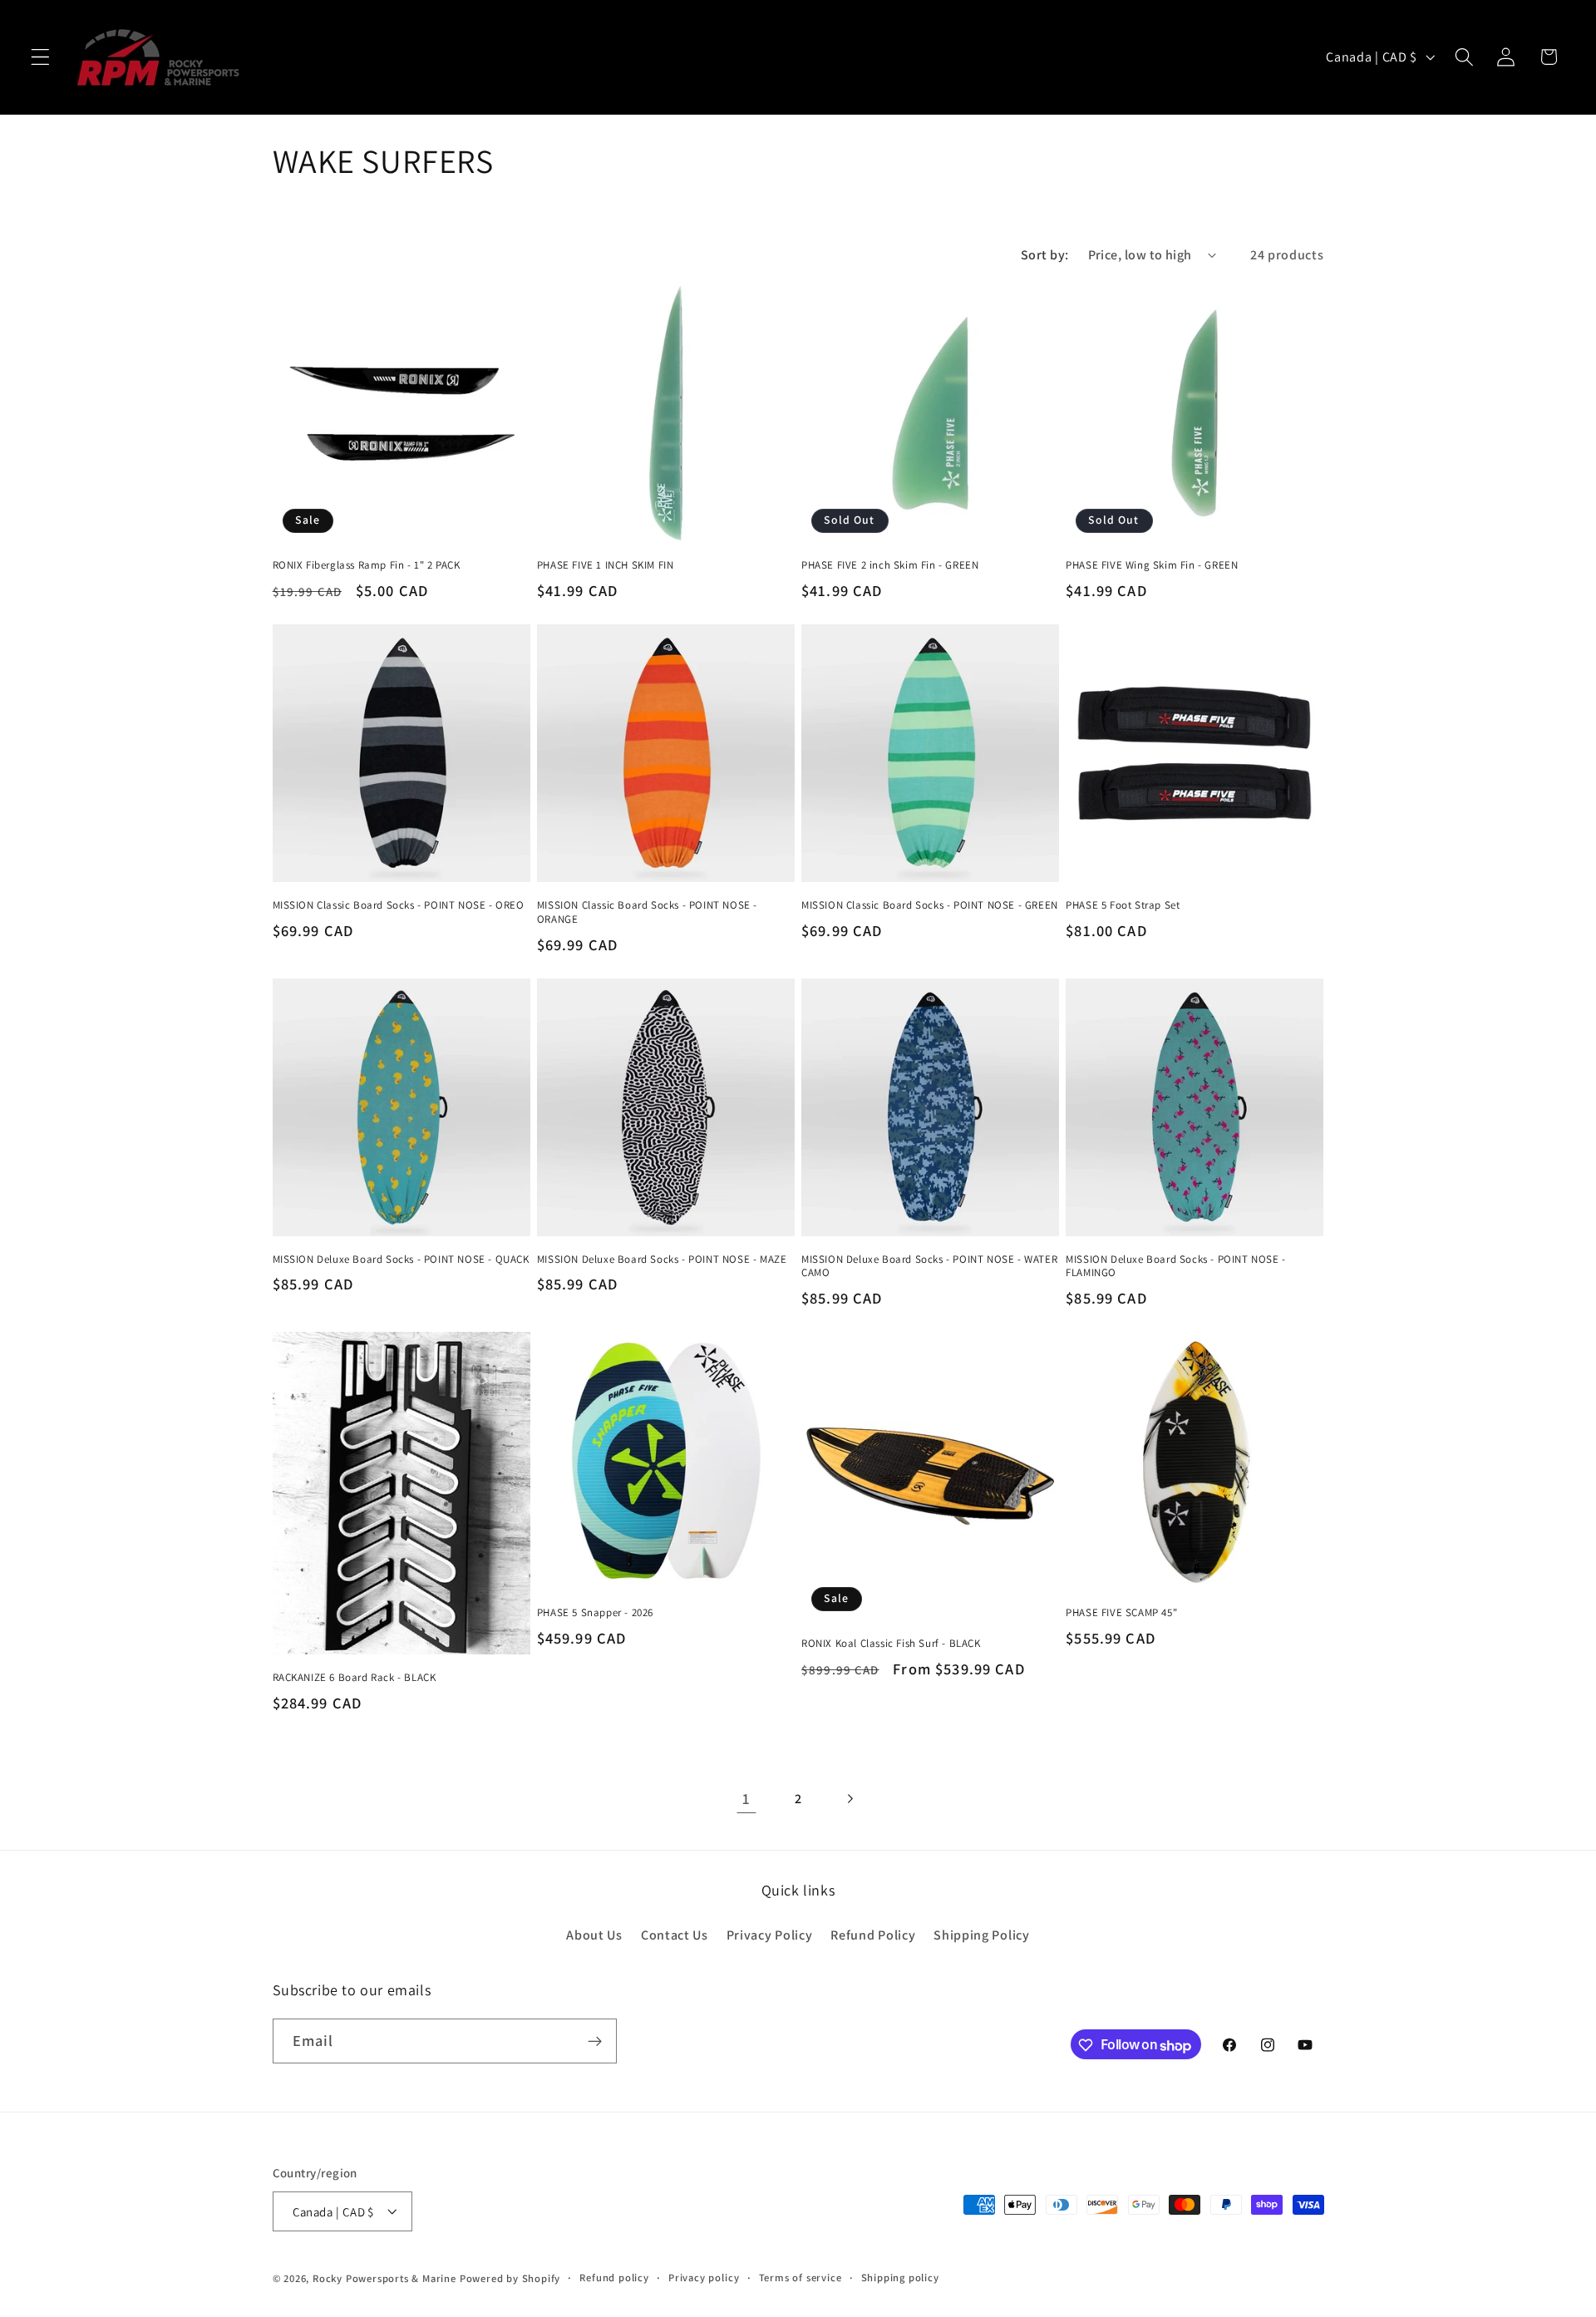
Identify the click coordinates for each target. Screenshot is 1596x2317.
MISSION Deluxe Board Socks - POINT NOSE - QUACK (401, 1260)
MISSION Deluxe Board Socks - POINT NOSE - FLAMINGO (1176, 1267)
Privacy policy (704, 2278)
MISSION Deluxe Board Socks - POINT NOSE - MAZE (662, 1260)
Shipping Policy (981, 1936)
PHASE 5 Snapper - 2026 (595, 1613)
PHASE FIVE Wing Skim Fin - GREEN (1152, 565)
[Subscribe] (595, 2042)
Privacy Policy (770, 1936)
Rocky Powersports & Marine (386, 2278)
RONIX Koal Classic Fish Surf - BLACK (891, 1644)
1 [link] (746, 1798)
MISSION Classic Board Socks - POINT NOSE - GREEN (930, 905)
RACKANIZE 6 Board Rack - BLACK (355, 1678)
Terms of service (800, 2278)
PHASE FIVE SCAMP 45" (1121, 1613)
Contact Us (675, 1936)
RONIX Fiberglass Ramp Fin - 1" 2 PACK (367, 565)
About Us (594, 1936)
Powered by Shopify (510, 2278)
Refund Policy (873, 1936)
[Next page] (850, 1799)
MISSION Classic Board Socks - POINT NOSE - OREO (399, 905)
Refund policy (614, 2278)
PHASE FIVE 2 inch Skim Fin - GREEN (890, 565)
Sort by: (1045, 255)
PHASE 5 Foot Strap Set (1123, 905)
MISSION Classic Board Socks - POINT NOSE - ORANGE (647, 912)
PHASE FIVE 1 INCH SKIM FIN (606, 565)
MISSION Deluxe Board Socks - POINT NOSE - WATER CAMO (929, 1267)
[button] (40, 57)
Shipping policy (900, 2278)
